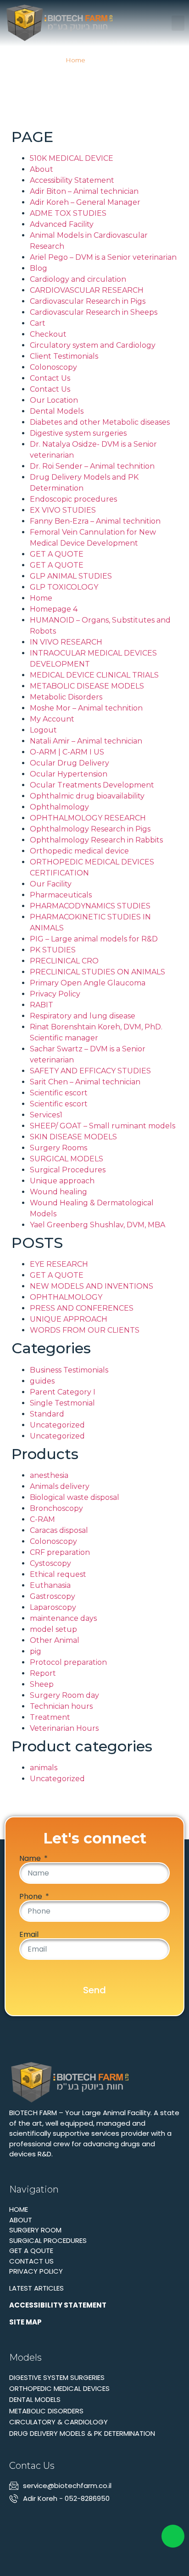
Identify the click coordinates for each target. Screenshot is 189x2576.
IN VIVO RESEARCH (66, 642)
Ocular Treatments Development (92, 785)
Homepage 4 (54, 609)
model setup (53, 1629)
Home (75, 60)
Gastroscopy (53, 1596)
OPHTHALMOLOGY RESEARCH (88, 818)
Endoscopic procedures (73, 499)
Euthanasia (50, 1585)
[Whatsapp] (31, 2519)
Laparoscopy (53, 1607)
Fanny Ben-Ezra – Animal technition (95, 521)
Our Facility (51, 884)
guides (42, 1381)
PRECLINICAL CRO (64, 961)
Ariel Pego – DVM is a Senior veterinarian (103, 257)
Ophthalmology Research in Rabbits (96, 840)
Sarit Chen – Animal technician (85, 1082)
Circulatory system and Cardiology (93, 345)
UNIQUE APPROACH (69, 1319)
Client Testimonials (64, 356)
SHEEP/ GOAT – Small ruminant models (103, 1126)
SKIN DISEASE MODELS (73, 1137)
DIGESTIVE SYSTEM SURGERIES (57, 2377)
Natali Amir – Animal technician (86, 741)
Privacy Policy (55, 994)
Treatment (50, 1717)
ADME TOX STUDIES (68, 213)
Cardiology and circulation (78, 279)
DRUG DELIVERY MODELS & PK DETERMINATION (82, 2433)
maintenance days (63, 1618)
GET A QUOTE (57, 554)
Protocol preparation (68, 1662)
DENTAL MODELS (35, 2399)
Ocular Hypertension (69, 774)
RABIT (42, 1005)
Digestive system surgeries (78, 433)
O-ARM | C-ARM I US (67, 752)
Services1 (46, 1115)
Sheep (42, 1684)
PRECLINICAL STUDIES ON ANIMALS (97, 972)
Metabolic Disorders (66, 697)
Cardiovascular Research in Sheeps (94, 312)
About (42, 169)
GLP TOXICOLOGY (64, 587)
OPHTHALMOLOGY (66, 1297)
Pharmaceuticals (61, 895)
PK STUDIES (53, 950)
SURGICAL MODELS (67, 1159)
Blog (39, 268)
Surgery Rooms (58, 1148)
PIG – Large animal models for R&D (94, 939)
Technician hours (61, 1706)
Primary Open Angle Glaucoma (88, 983)
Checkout (48, 334)
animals (44, 1768)
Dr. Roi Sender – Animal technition (92, 466)
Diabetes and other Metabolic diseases (100, 422)
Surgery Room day (64, 1695)
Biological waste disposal (75, 1497)
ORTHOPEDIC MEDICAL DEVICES (59, 2388)
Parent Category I (63, 1392)
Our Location (54, 400)
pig (36, 1651)
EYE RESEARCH (59, 1264)
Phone (32, 1897)
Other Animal (55, 1640)
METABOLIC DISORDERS (46, 2411)
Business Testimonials (69, 1370)
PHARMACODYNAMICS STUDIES (90, 906)
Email (29, 1935)
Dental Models (57, 411)
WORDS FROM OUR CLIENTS (85, 1330)
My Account (52, 719)
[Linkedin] (15, 2519)
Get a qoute (31, 2251)
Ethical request (58, 1574)
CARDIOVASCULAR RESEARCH (87, 290)
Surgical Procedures (68, 1170)
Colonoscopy (53, 367)
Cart (38, 323)
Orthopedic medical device (79, 851)
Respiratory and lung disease (83, 1016)
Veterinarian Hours (64, 1728)
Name (31, 1859)
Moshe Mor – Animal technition (86, 708)
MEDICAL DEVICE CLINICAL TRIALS (94, 675)
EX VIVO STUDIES (63, 510)
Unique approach (62, 1181)
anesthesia (49, 1475)
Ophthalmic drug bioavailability (87, 796)
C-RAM (42, 1519)
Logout (43, 730)
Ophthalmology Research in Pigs (90, 829)
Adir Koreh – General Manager (85, 202)
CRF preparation (60, 1552)
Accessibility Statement (72, 180)
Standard (47, 1414)
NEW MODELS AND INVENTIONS (92, 1286)
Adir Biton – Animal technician (84, 191)
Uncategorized (57, 1425)
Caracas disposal (59, 1530)
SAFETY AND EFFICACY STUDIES (90, 1071)
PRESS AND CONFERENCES (82, 1308)
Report (43, 1673)
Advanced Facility (62, 224)
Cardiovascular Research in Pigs (88, 301)
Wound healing (58, 1192)
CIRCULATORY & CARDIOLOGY (58, 2422)
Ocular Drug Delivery (69, 763)
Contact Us (50, 378)
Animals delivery (60, 1486)
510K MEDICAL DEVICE (72, 158)
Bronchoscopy (56, 1508)
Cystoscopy (50, 1563)
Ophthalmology (59, 807)
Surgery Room (35, 2230)
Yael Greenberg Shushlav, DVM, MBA (97, 1225)
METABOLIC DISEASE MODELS (87, 686)
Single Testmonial (62, 1403)
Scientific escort (59, 1093)
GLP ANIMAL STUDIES (71, 576)
